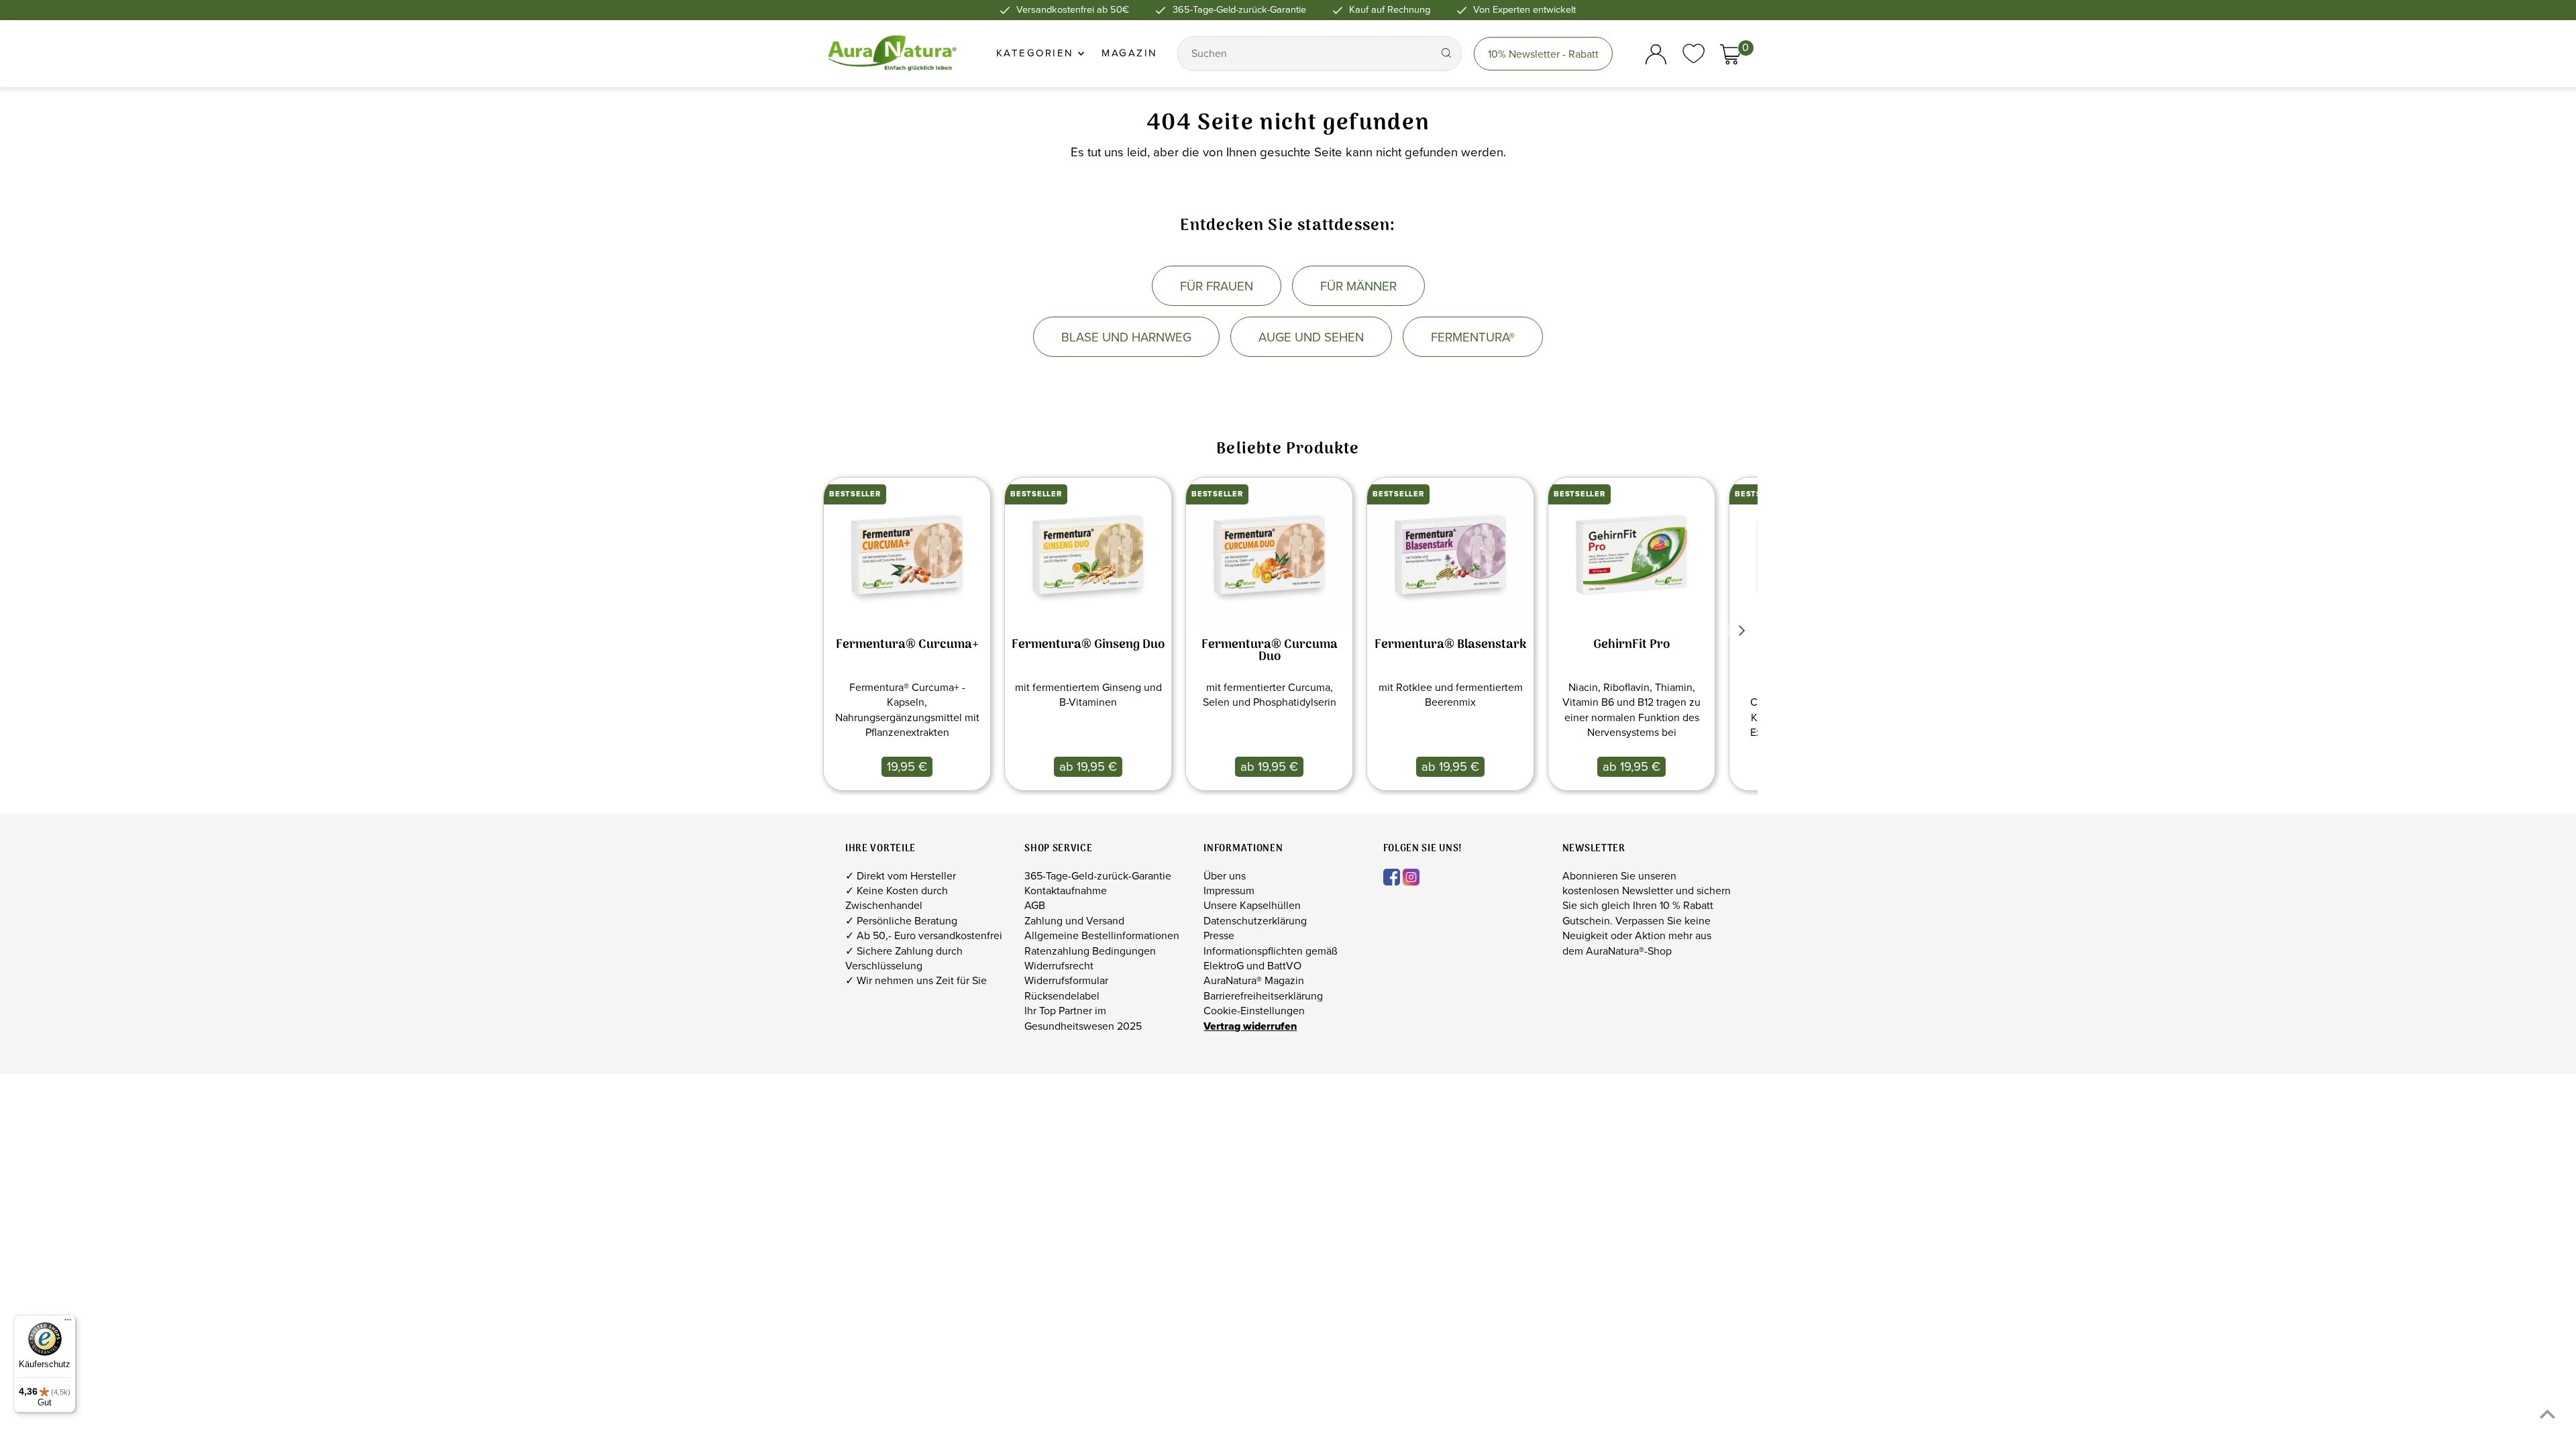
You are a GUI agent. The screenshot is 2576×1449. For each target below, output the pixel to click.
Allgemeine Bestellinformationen (1102, 935)
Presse (1219, 935)
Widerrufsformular (1066, 980)
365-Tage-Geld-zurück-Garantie (1098, 876)
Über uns (1225, 876)
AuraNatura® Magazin (1254, 980)
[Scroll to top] (2547, 1414)
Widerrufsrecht (1059, 966)
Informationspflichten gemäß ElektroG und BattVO (1271, 958)
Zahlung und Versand (1074, 921)
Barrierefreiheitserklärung (1263, 996)
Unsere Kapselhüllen (1252, 905)
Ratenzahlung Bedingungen (1090, 951)
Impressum (1229, 891)
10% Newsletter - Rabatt (1543, 54)
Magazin (1130, 53)
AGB (1035, 905)
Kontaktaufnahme (1066, 891)
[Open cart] (1730, 54)
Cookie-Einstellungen (1254, 1011)
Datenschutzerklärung (1255, 921)
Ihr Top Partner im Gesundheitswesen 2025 (1083, 1018)
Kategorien (1037, 53)
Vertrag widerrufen (1250, 1026)
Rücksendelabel (1062, 996)
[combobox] (1306, 54)
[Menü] (68, 1323)
